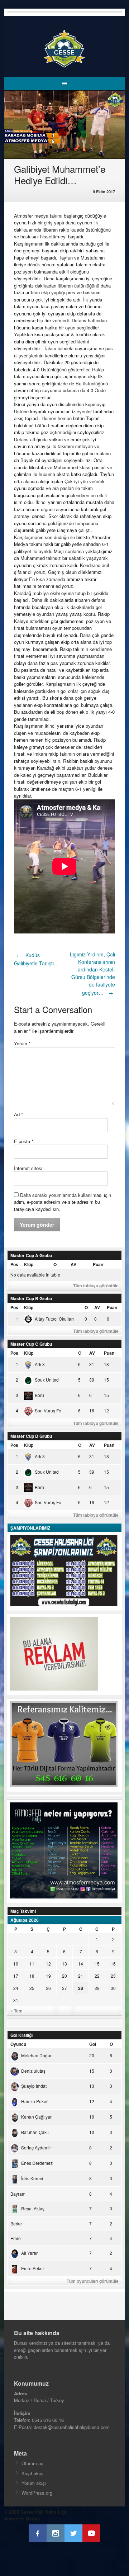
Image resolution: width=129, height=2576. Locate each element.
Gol (93, 2044)
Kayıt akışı (32, 2473)
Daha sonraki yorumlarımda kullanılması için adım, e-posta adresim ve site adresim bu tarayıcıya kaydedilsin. (63, 1202)
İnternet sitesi (28, 1168)
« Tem (16, 2011)
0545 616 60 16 (48, 2420)
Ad (18, 1114)
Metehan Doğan (37, 2055)
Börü (39, 1395)
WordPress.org (37, 2493)
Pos (14, 1264)
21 (81, 1976)
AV (73, 1264)
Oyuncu (18, 2044)
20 (64, 1976)
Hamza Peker (34, 2101)
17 (16, 1976)
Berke (16, 2223)
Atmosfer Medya (22, 2518)
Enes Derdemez (37, 2163)
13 (64, 1964)
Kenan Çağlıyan (37, 2117)
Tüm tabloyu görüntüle (96, 1285)
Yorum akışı (34, 2483)
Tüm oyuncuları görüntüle (93, 2281)
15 (97, 1964)
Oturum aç (32, 2463)
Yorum (22, 1043)
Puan (98, 1264)
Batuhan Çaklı (35, 2132)
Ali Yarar (29, 2253)
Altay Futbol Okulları (54, 1319)
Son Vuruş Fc (48, 1410)
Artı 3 (40, 1364)
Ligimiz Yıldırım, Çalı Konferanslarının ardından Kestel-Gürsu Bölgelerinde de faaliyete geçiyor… (92, 973)
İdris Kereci (32, 2178)
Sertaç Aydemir (36, 2147)
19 (48, 1976)
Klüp (29, 1264)
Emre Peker (33, 2268)
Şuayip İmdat (34, 2086)
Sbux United (47, 1380)
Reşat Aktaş (33, 2208)
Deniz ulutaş (33, 2071)
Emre (16, 2238)
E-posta (24, 1141)
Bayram (18, 2194)
